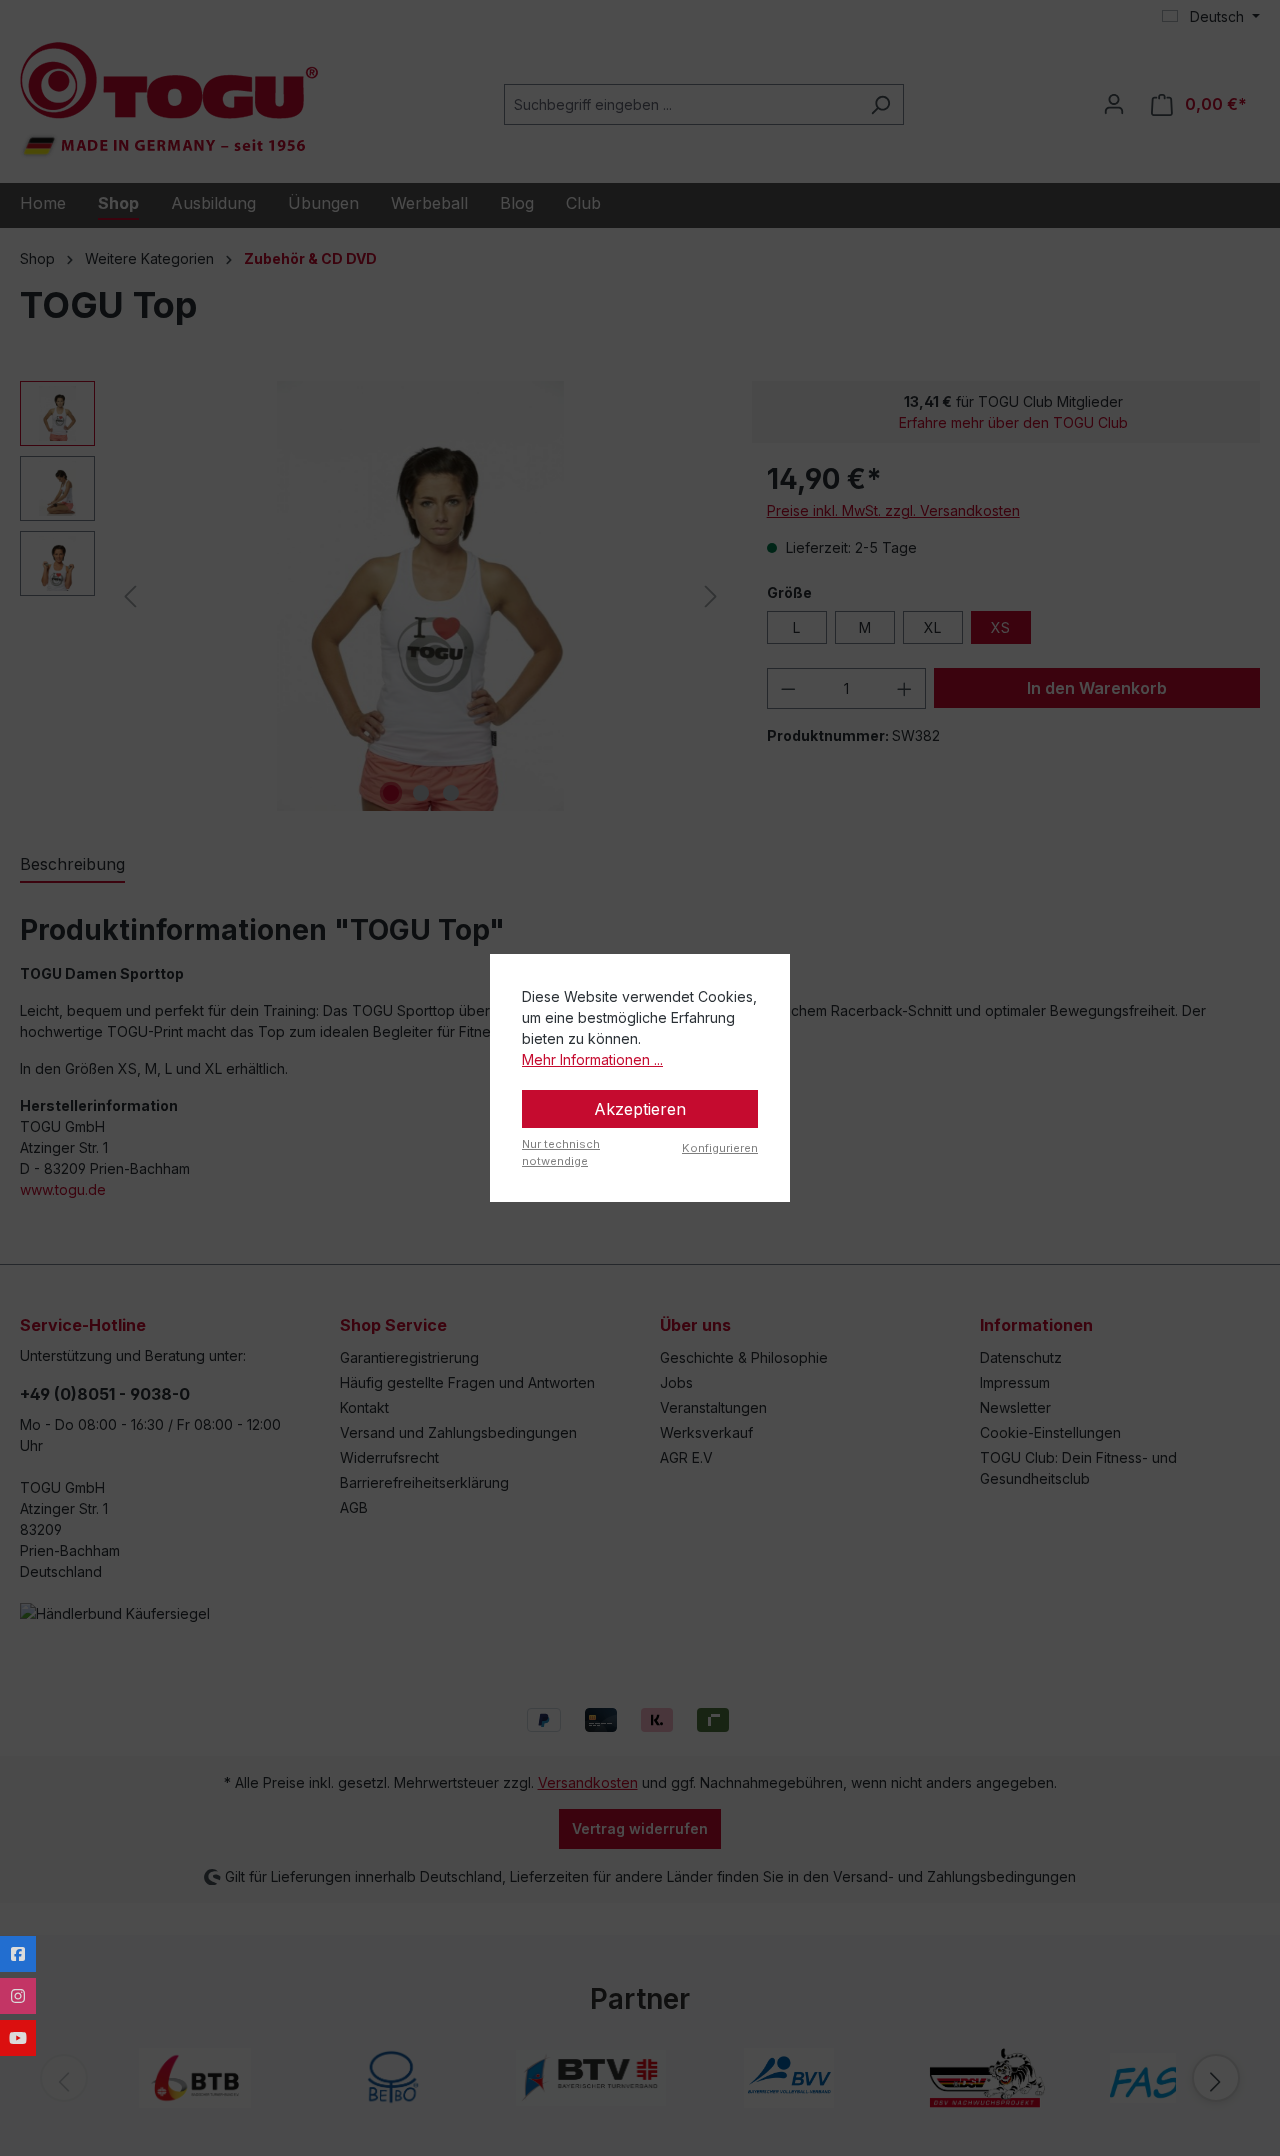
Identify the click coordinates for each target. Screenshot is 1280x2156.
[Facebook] (18, 1954)
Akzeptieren (640, 1109)
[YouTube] (18, 2038)
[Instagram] (18, 1996)
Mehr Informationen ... (592, 1059)
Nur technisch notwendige (561, 1152)
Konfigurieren (720, 1148)
